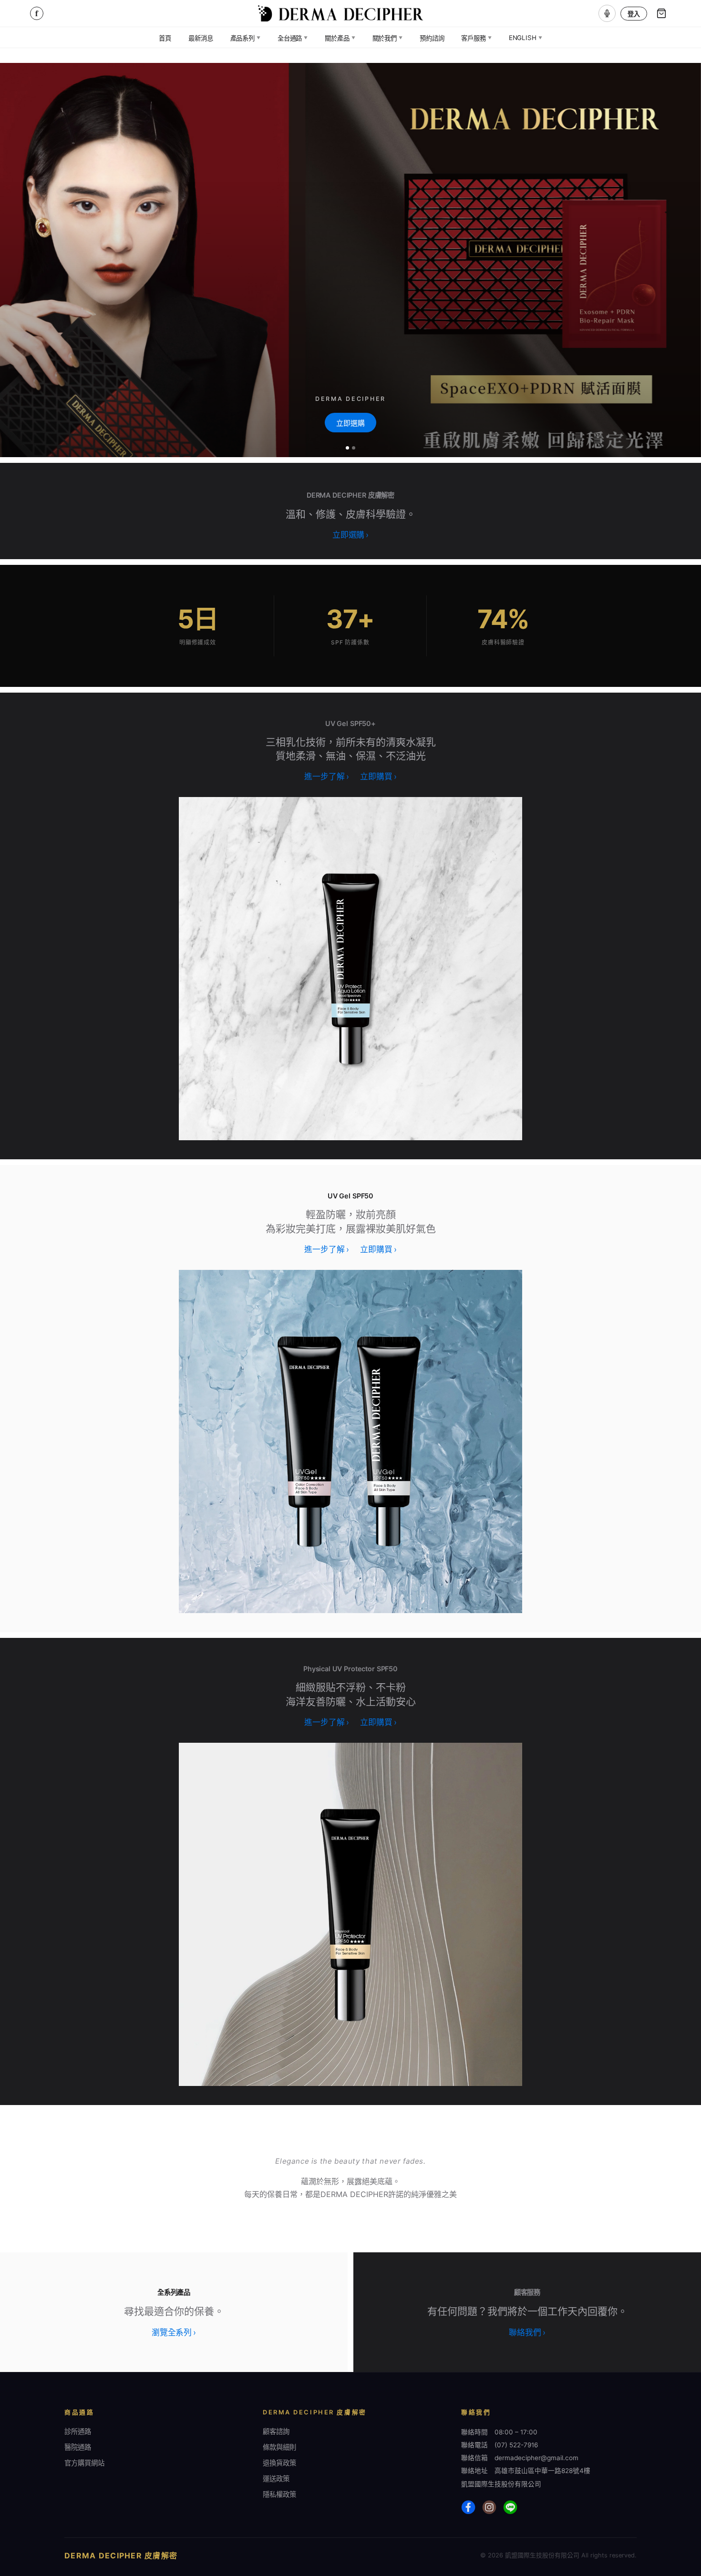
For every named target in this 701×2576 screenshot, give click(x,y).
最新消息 (201, 38)
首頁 (165, 38)
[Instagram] (489, 2507)
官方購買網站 (84, 2463)
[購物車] (661, 13)
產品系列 (245, 38)
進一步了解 (326, 777)
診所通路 (78, 2431)
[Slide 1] (347, 448)
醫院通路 (78, 2447)
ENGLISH (526, 38)
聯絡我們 (527, 2332)
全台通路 (293, 38)
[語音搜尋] (607, 13)
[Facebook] (468, 2507)
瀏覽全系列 (174, 2332)
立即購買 (378, 777)
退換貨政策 (279, 2463)
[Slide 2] (354, 448)
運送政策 (276, 2479)
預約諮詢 (432, 38)
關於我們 (387, 38)
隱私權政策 (279, 2494)
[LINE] (510, 2507)
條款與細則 (279, 2447)
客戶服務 (476, 38)
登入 (634, 14)
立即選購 (350, 423)
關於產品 (340, 38)
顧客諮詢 (276, 2431)
